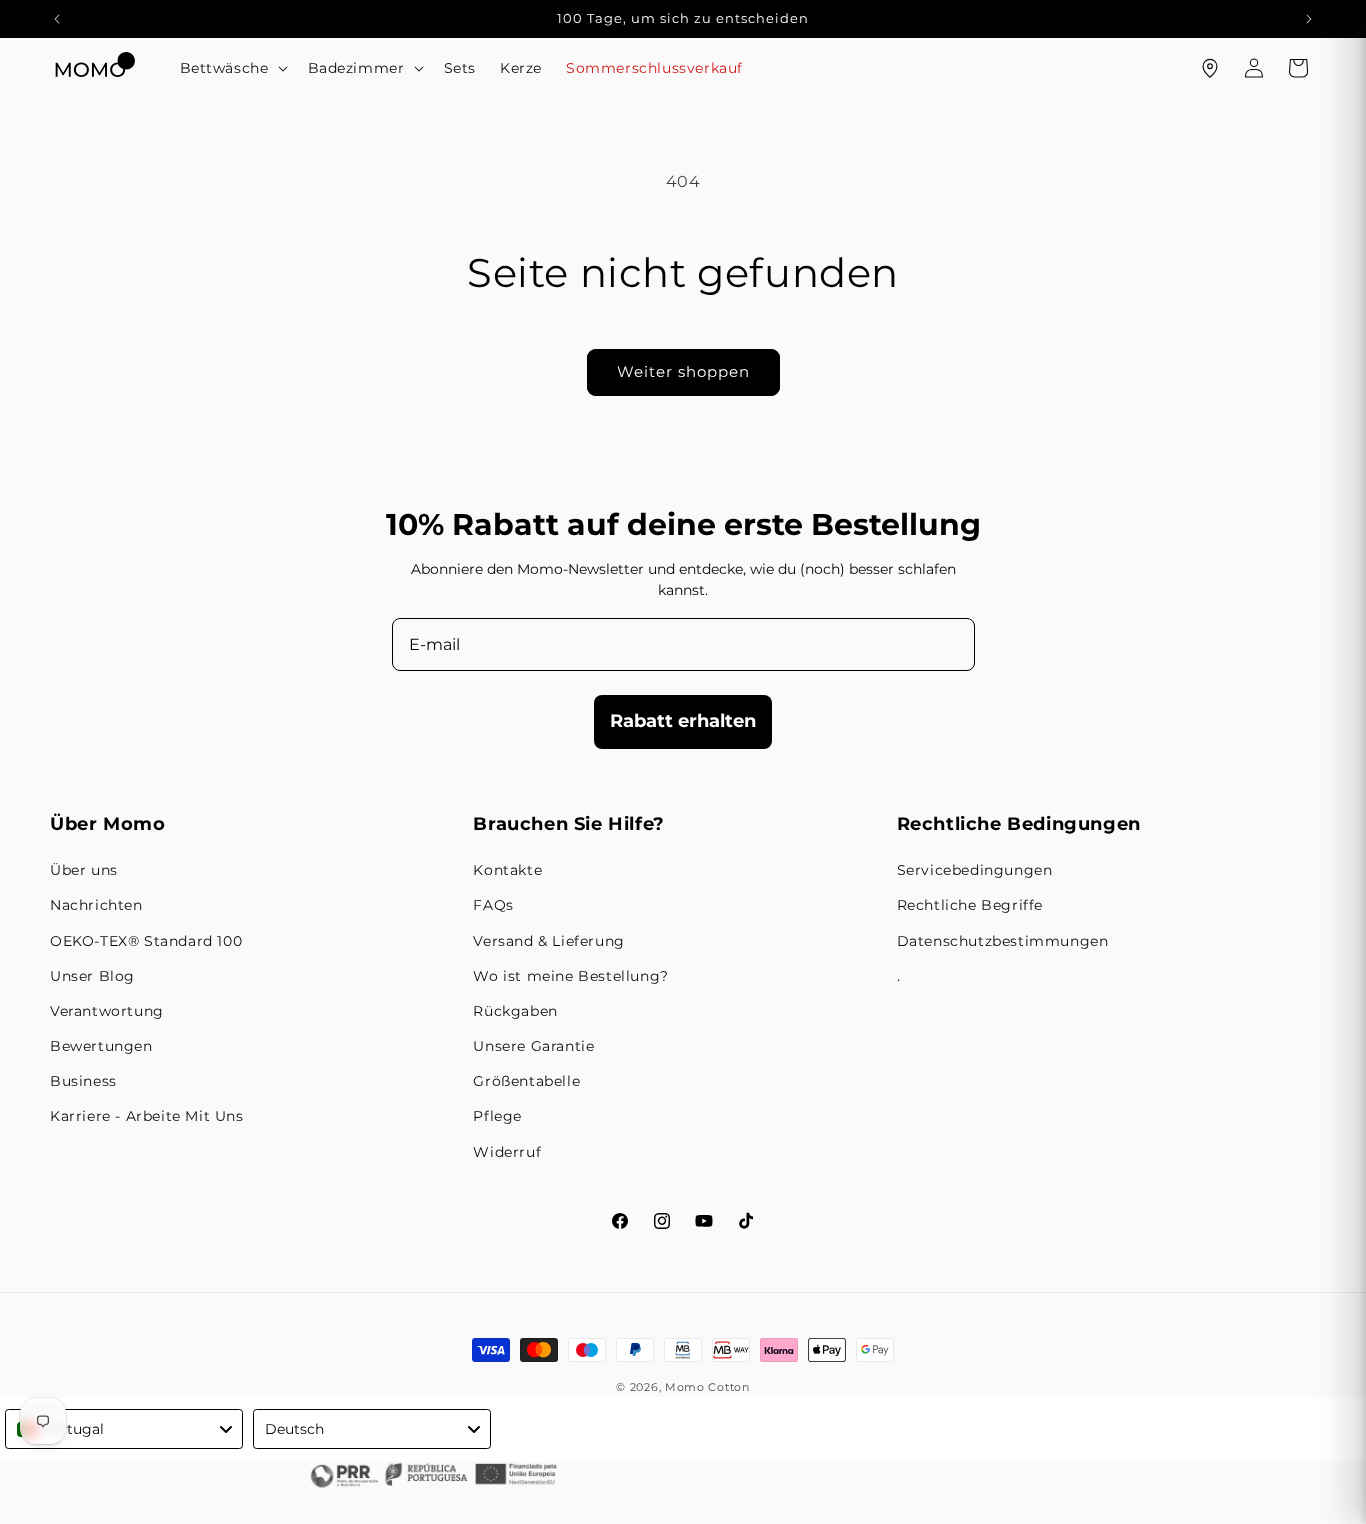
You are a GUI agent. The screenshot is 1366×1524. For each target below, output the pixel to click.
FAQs (493, 905)
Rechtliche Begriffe (970, 905)
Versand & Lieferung (548, 941)
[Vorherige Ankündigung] (57, 19)
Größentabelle (526, 1081)
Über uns (84, 870)
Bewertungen (101, 1046)
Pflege (497, 1116)
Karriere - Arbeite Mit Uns (147, 1116)
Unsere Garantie (533, 1046)
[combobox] (124, 1429)
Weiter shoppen (683, 371)
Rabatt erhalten (683, 721)
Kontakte (507, 870)
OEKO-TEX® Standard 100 (146, 941)
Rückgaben (515, 1011)
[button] (232, 68)
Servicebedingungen (975, 870)
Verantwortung (107, 1011)
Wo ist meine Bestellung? (570, 976)
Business (83, 1081)
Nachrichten (96, 905)
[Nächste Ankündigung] (1309, 19)
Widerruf (507, 1152)
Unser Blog (92, 976)
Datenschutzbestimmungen (1003, 941)
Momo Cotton (707, 1387)
